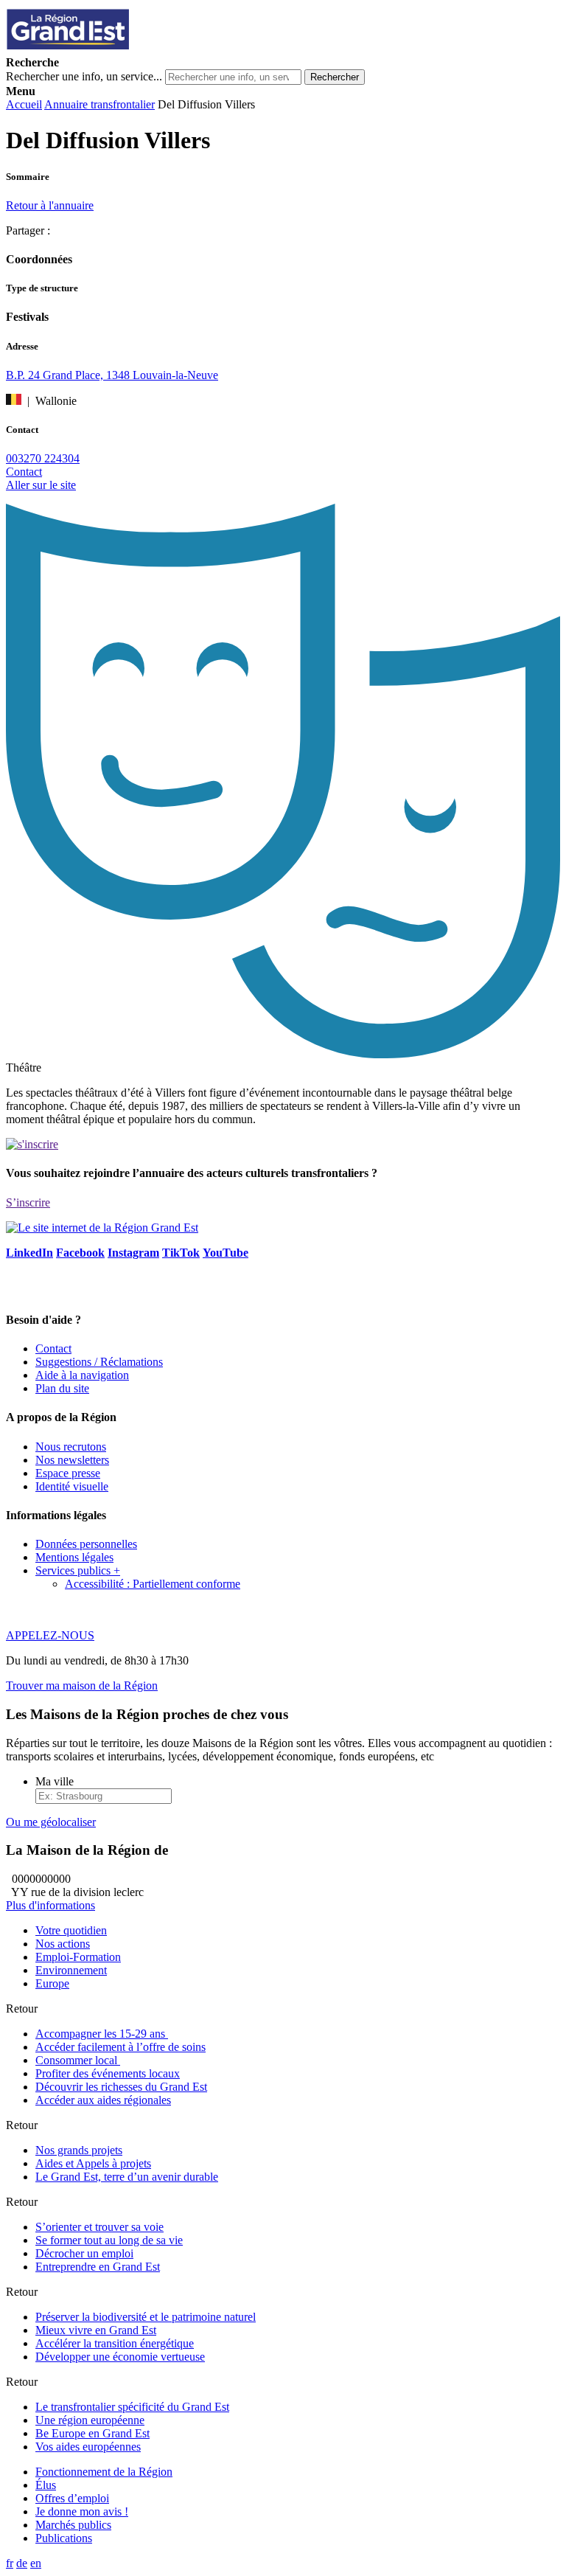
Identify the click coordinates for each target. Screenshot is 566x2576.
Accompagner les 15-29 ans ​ (102, 2034)
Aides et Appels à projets (93, 2163)
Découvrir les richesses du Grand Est (121, 2087)
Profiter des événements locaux (108, 2073)
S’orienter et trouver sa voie (99, 2227)
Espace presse (68, 1473)
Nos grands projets (79, 2150)
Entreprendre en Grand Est (98, 2267)
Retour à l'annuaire (50, 205)
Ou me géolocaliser (51, 1822)
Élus (46, 2485)
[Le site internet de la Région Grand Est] (135, 49)
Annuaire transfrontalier (99, 104)
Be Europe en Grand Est (92, 2433)
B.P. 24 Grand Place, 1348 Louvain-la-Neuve (112, 375)
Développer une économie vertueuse (120, 2357)
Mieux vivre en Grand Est (96, 2330)
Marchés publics (73, 2525)
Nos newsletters (72, 1460)
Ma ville (55, 1781)
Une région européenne (90, 2420)
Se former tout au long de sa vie (109, 2240)
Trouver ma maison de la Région (82, 1685)
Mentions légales (74, 1557)
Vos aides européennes (88, 2447)
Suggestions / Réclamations (99, 1362)
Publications (64, 2538)
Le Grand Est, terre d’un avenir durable (127, 2177)
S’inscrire (28, 1202)
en (36, 2563)
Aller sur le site (41, 485)
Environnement (71, 1970)
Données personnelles (86, 1544)
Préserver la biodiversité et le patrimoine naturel (146, 2317)
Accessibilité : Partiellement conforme (153, 1584)
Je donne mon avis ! (82, 2511)
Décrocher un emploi (84, 2253)
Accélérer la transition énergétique (115, 2343)
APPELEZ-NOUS (50, 1635)
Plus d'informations (50, 1905)
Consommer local (78, 2060)
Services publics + (78, 1570)
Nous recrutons (71, 1447)
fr (10, 2563)
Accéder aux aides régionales (103, 2100)
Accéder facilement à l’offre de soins (120, 2047)
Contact (24, 472)
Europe (52, 1983)
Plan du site (62, 1388)
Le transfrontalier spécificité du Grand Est (132, 2407)
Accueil (24, 104)
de (22, 2563)
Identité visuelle (72, 1486)
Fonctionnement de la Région (104, 2472)
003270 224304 (43, 458)
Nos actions (63, 1944)
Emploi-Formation (78, 1957)
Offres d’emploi (72, 2498)
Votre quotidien (71, 1930)
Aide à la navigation (82, 1375)
